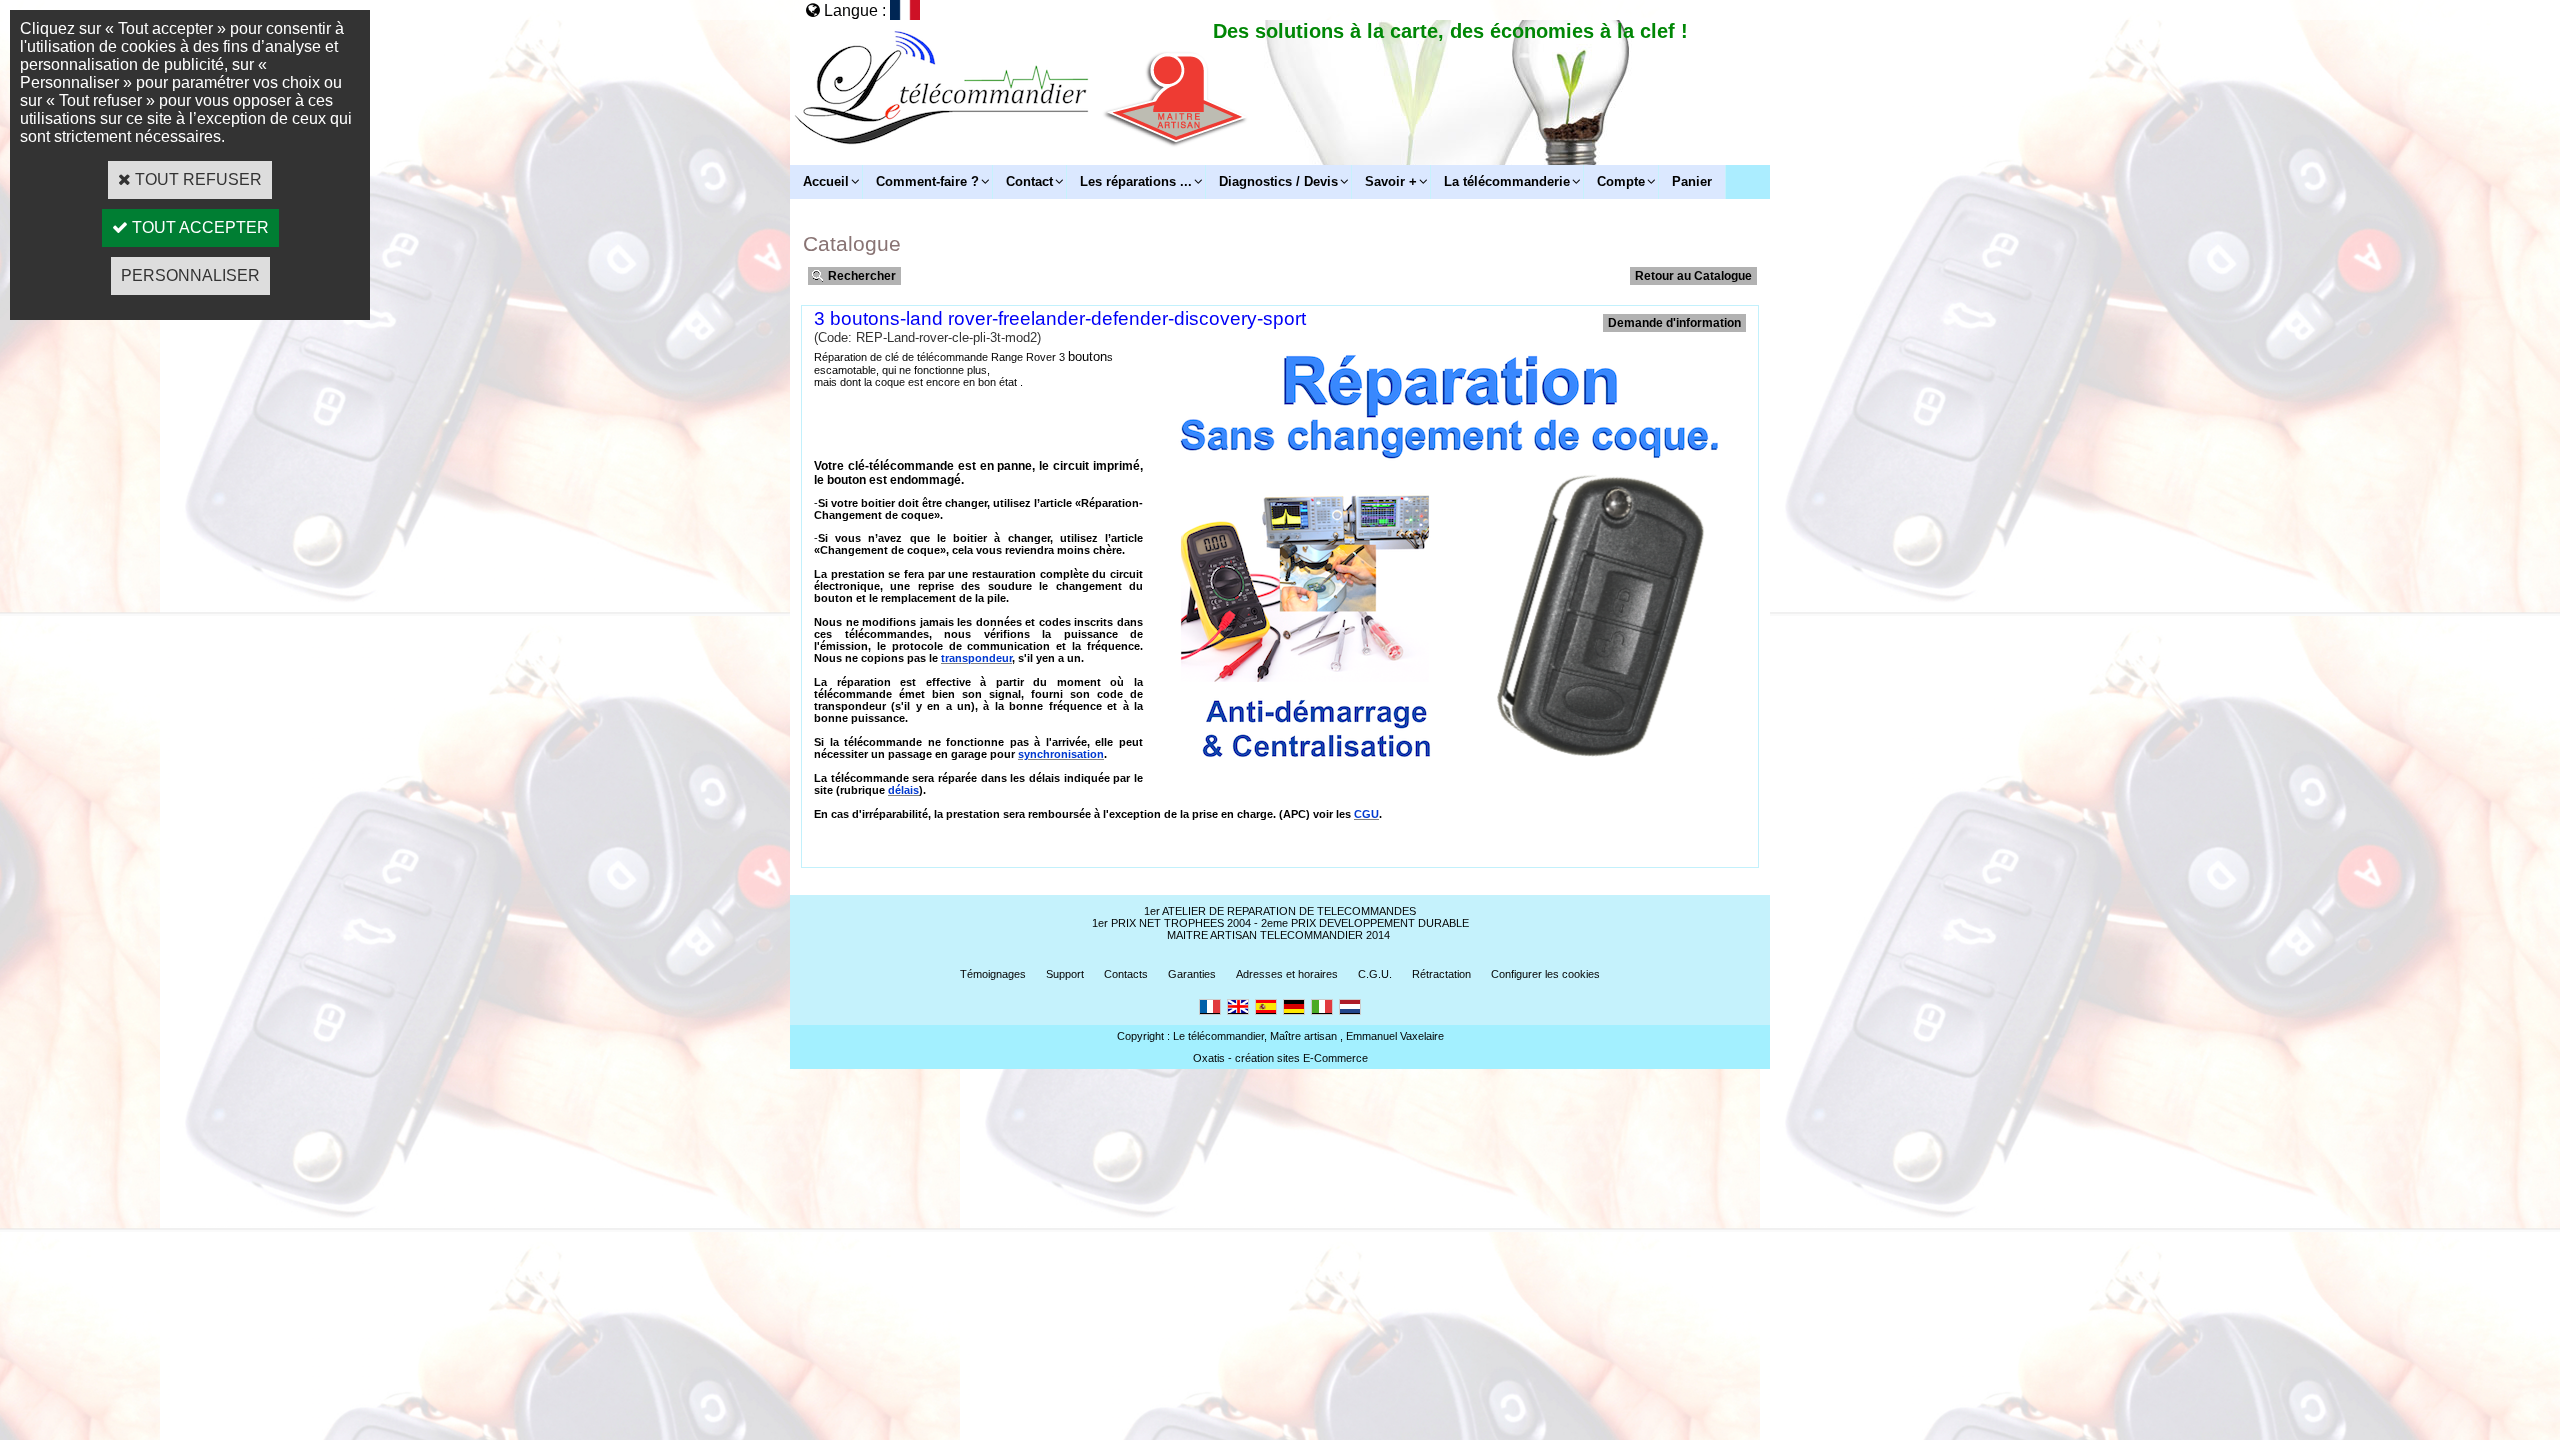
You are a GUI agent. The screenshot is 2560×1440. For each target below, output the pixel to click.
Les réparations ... (1136, 181)
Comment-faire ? (927, 181)
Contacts (1126, 974)
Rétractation (1441, 974)
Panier (1692, 181)
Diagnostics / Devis (1278, 181)
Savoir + (1391, 181)
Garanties (1192, 974)
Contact (1029, 181)
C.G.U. (1375, 974)
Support (1065, 974)
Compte (1621, 181)
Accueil (826, 181)
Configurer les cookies (1545, 974)
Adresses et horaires (1287, 974)
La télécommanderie (1507, 181)
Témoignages (993, 974)
